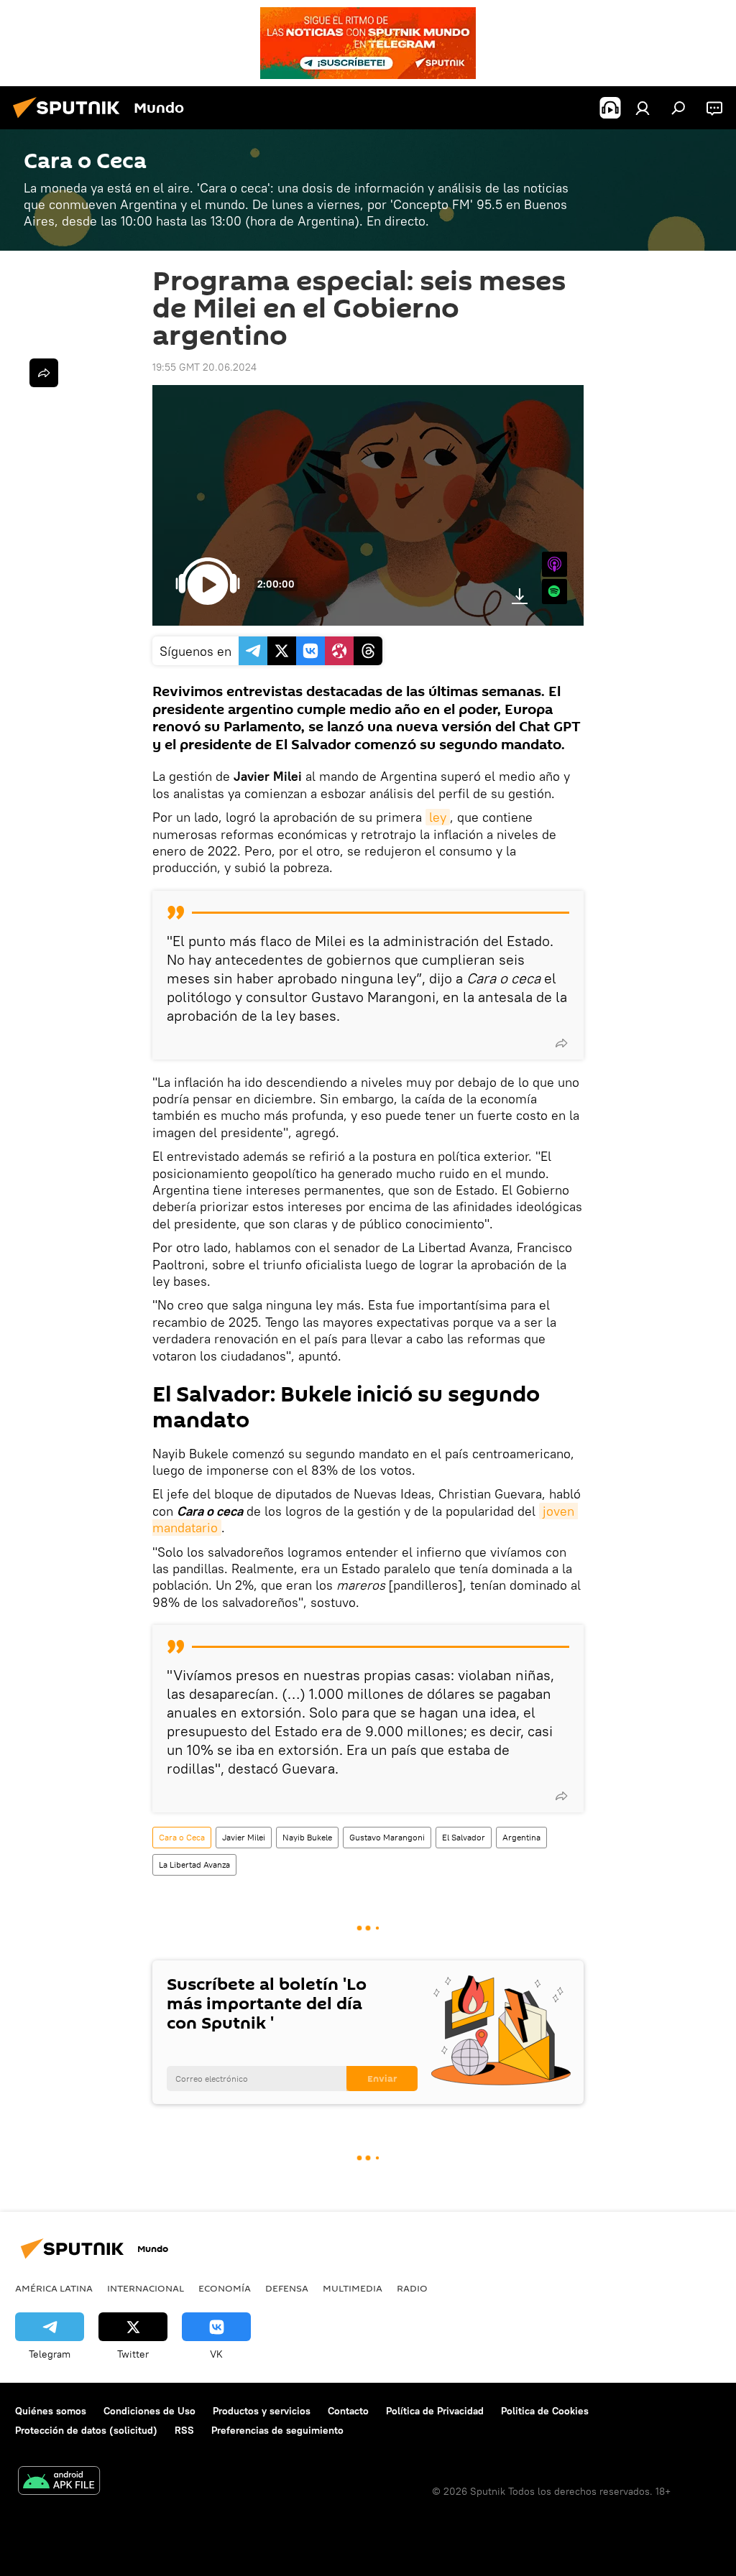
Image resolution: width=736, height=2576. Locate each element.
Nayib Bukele (307, 1837)
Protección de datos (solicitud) (86, 2430)
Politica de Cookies (545, 2411)
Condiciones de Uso (149, 2411)
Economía (225, 2288)
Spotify (555, 592)
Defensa (287, 2288)
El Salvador (464, 1837)
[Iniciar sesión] (643, 108)
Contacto (348, 2411)
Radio (412, 2288)
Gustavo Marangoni (387, 1837)
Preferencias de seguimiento (277, 2430)
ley (438, 817)
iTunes (555, 564)
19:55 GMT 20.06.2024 (204, 367)
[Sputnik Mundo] (70, 120)
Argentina (521, 1837)
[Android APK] (59, 2482)
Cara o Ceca (182, 1837)
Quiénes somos (51, 2411)
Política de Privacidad (435, 2411)
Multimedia (353, 2288)
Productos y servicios (262, 2411)
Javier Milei (244, 1837)
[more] (561, 1043)
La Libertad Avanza (194, 1864)
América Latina (54, 2288)
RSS (184, 2430)
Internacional (146, 2288)
